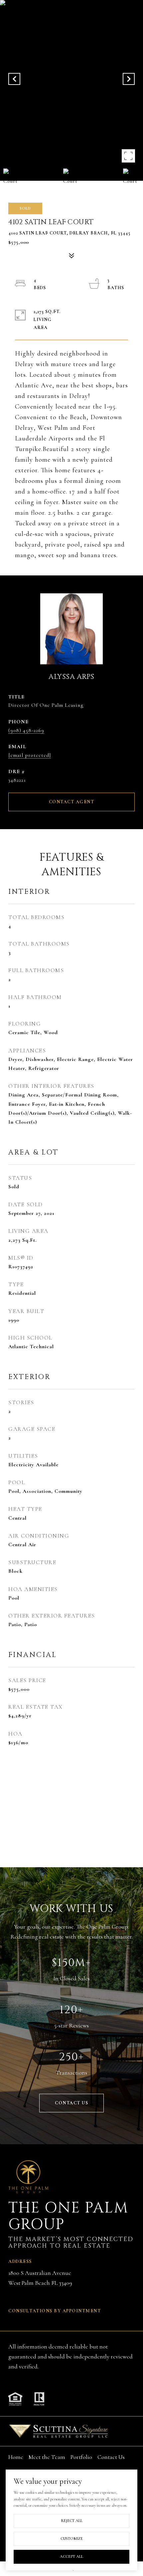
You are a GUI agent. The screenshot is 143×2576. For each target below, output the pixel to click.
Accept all (71, 2556)
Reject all (72, 2521)
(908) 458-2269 (26, 730)
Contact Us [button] (71, 2103)
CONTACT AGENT (72, 802)
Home (16, 2457)
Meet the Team (47, 2457)
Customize (72, 2539)
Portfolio (81, 2457)
